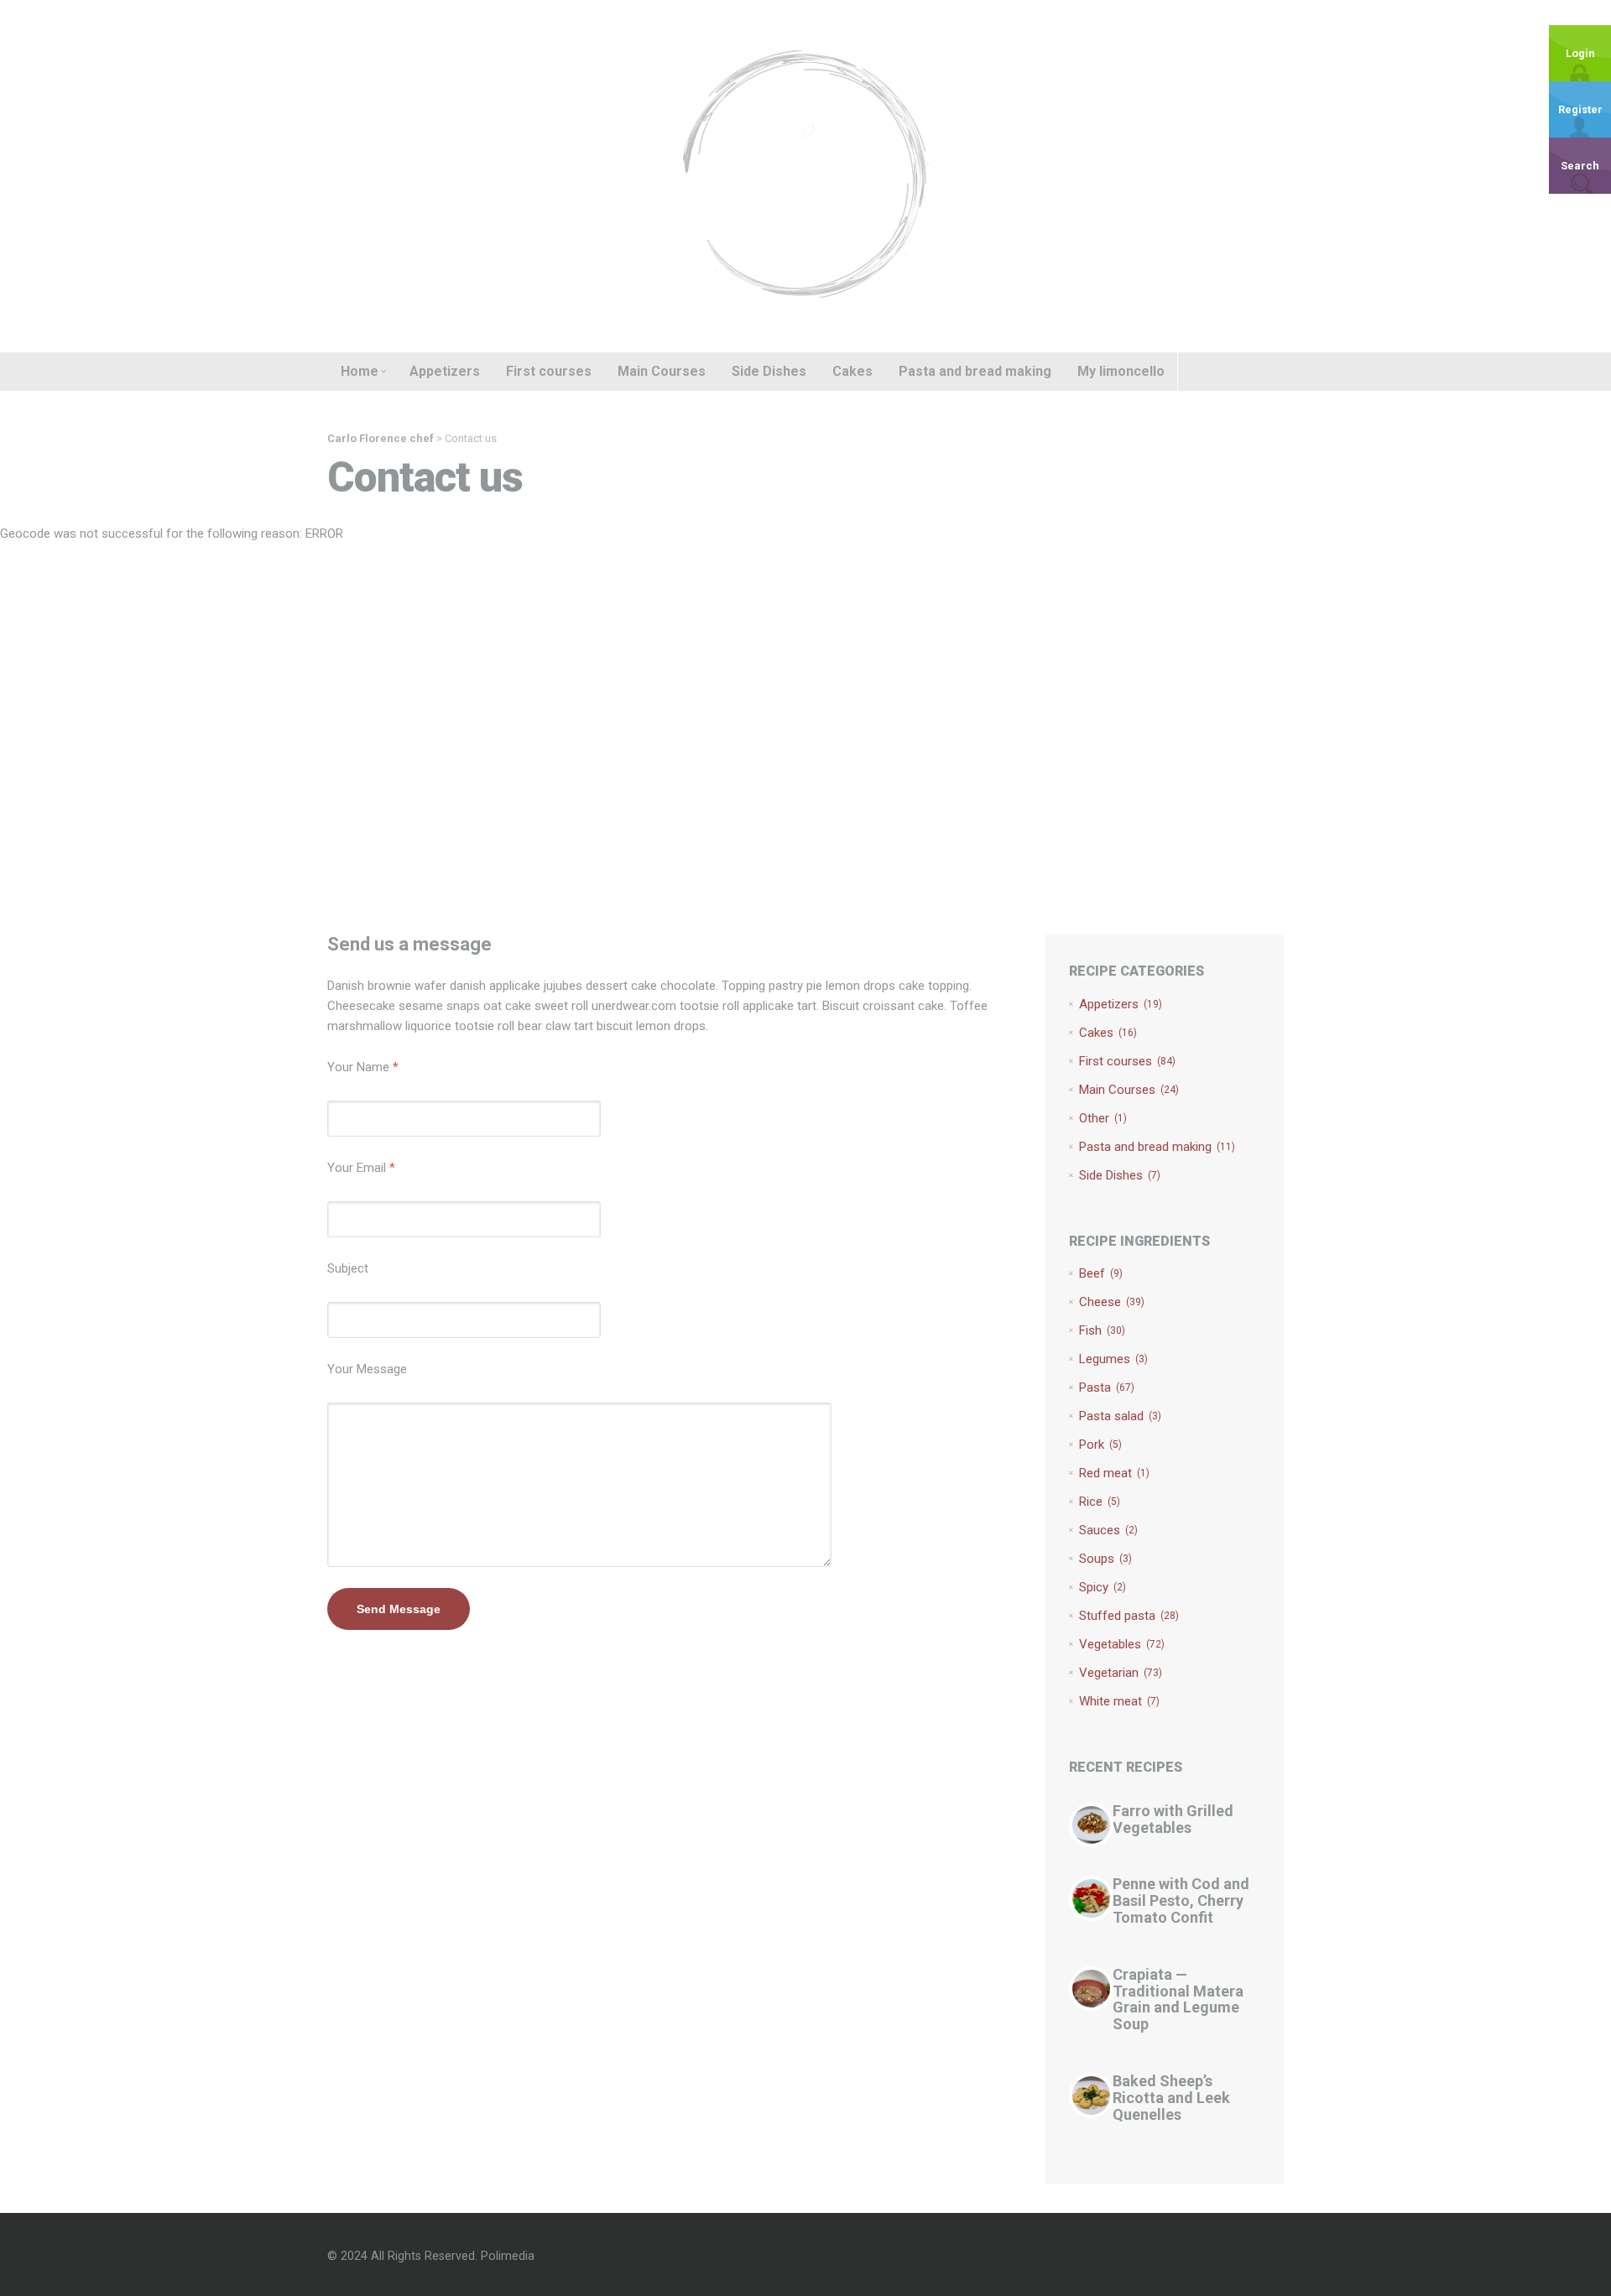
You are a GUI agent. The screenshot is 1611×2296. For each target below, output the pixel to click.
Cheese (1112, 1302)
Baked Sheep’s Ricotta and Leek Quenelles (1171, 2098)
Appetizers (445, 371)
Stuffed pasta (1129, 1616)
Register (1580, 109)
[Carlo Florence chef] (805, 175)
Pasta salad (1120, 1416)
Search (1580, 166)
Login (1580, 53)
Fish (1102, 1330)
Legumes (1113, 1359)
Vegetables (1122, 1644)
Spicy (1103, 1587)
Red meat (1114, 1473)
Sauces (1108, 1530)
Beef (1101, 1273)
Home (360, 371)
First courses (549, 371)
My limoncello (1121, 371)
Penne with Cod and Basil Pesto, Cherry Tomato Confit (1181, 1900)
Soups (1105, 1559)
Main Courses (662, 371)
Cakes (852, 371)
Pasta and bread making (975, 371)
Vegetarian (1121, 1673)
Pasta (1107, 1387)
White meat (1119, 1701)
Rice (1100, 1502)
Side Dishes (769, 371)
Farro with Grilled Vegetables (1173, 1819)
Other (1103, 1118)
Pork (1100, 1445)
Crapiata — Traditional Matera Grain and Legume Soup (1178, 1999)
